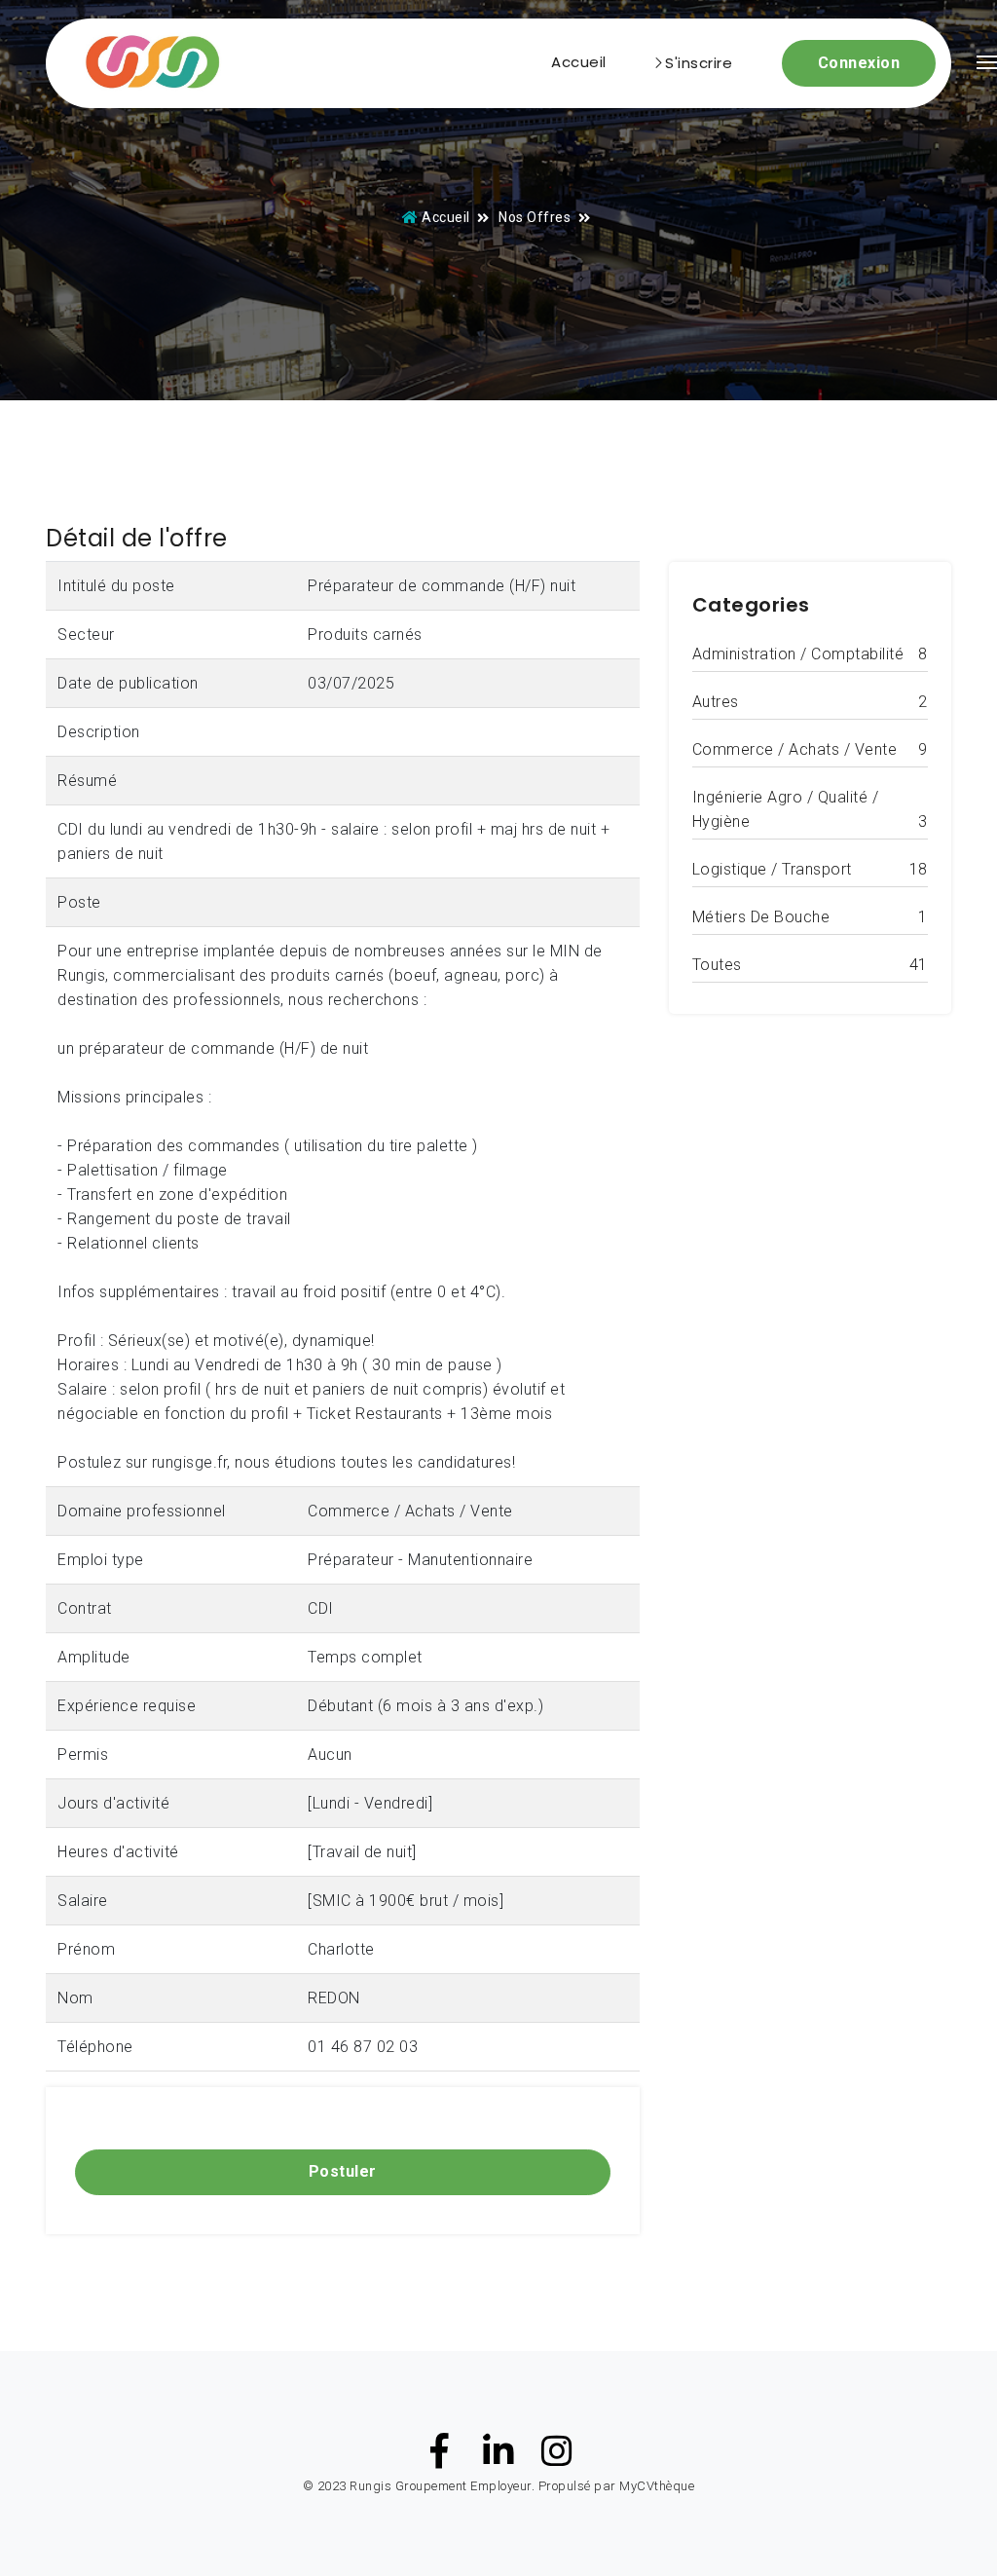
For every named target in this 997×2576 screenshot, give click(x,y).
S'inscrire (699, 63)
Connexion (859, 63)
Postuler (343, 2171)
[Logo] (144, 63)
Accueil (579, 62)
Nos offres (535, 217)
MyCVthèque (657, 2486)
